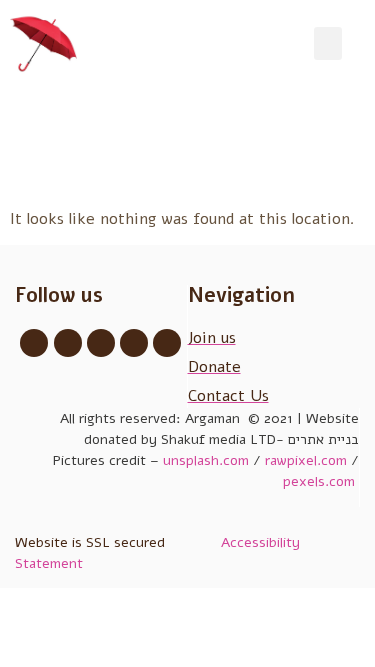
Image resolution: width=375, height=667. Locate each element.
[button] (328, 43)
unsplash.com (206, 460)
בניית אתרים (323, 439)
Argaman (214, 418)
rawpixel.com (306, 460)
